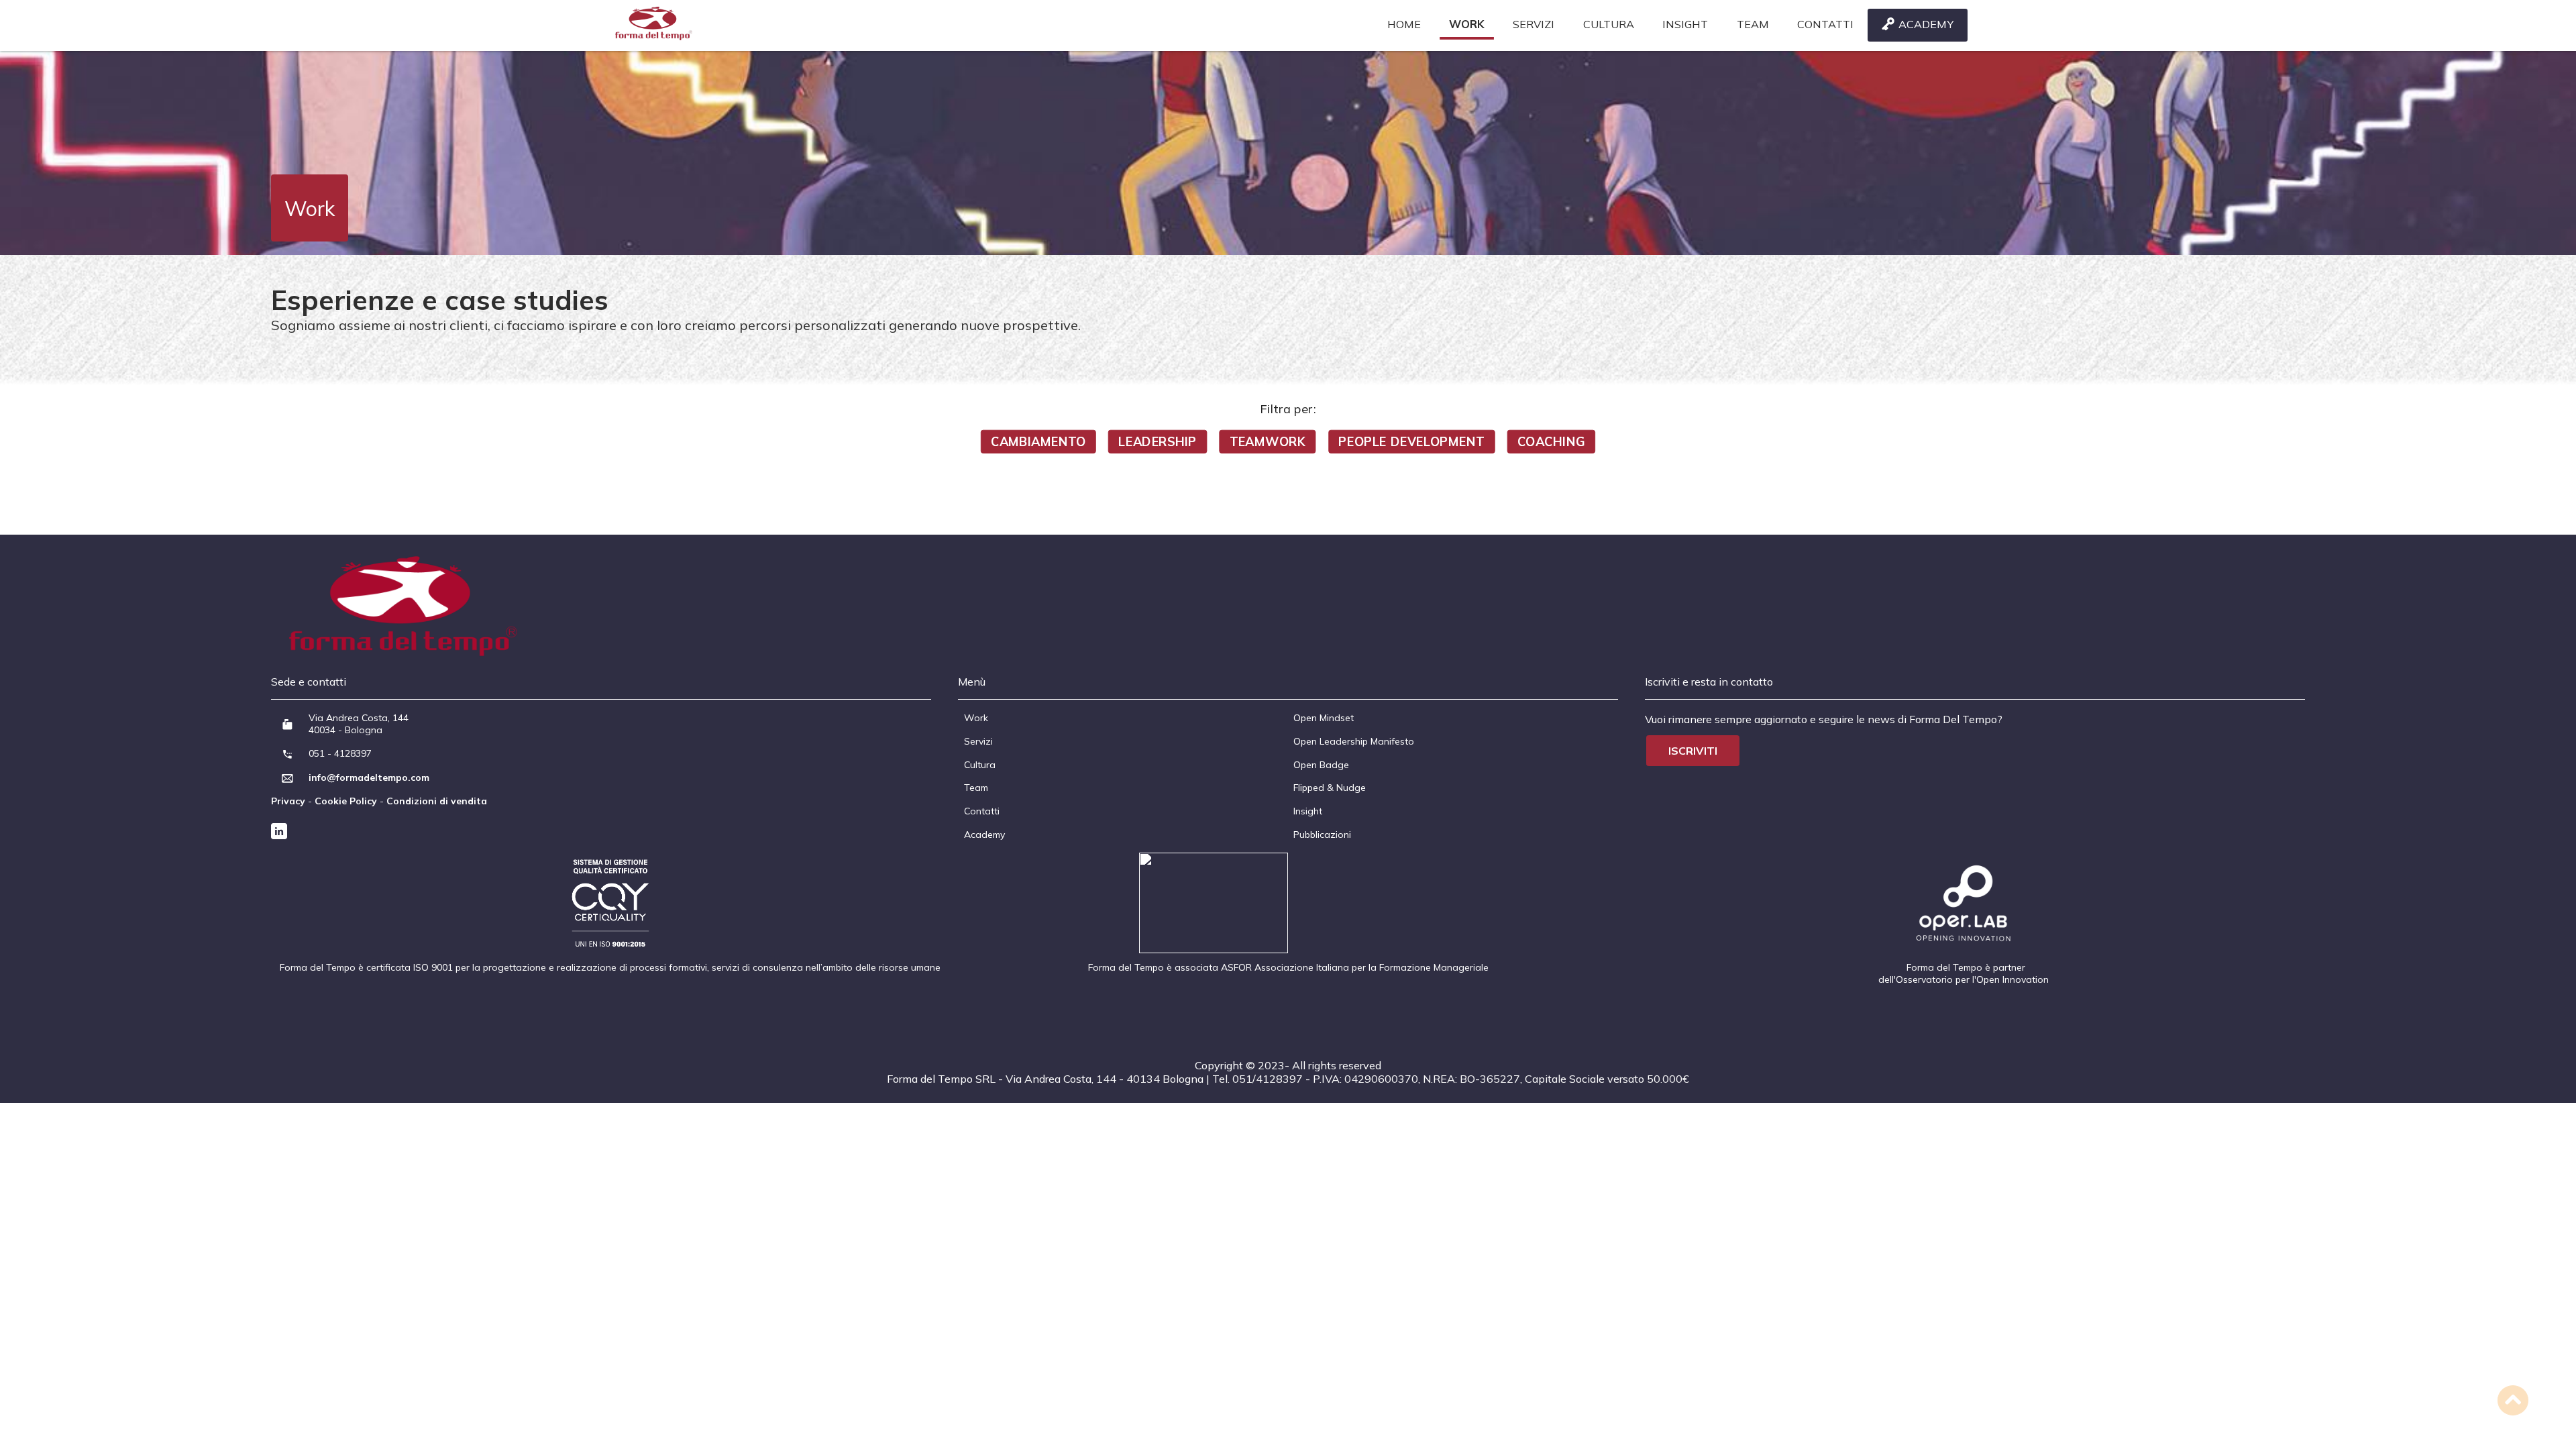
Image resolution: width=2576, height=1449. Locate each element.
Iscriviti (1693, 751)
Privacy (288, 801)
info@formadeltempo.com (369, 777)
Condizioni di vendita (437, 801)
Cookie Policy (346, 801)
